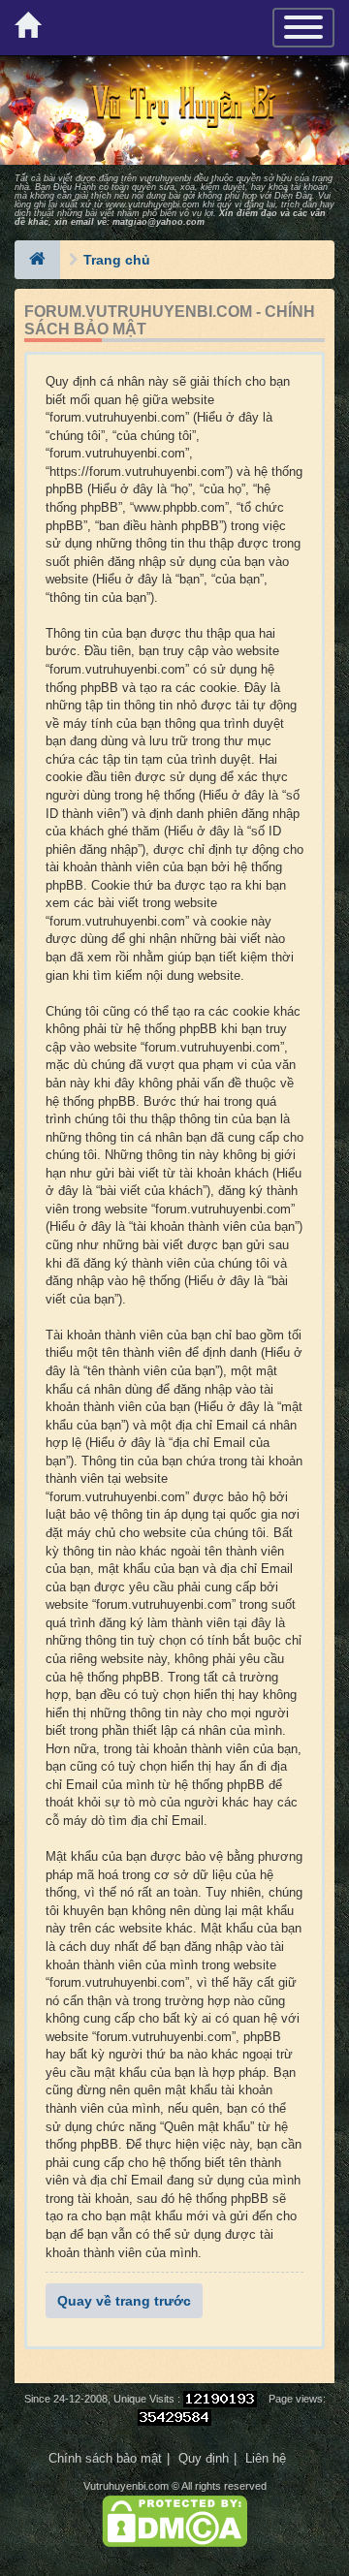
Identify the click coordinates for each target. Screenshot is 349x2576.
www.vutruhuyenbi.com (153, 204)
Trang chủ (117, 260)
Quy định (204, 2458)
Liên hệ (266, 2458)
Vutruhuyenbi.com (126, 2486)
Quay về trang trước (124, 2301)
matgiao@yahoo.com (159, 222)
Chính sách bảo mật (105, 2458)
